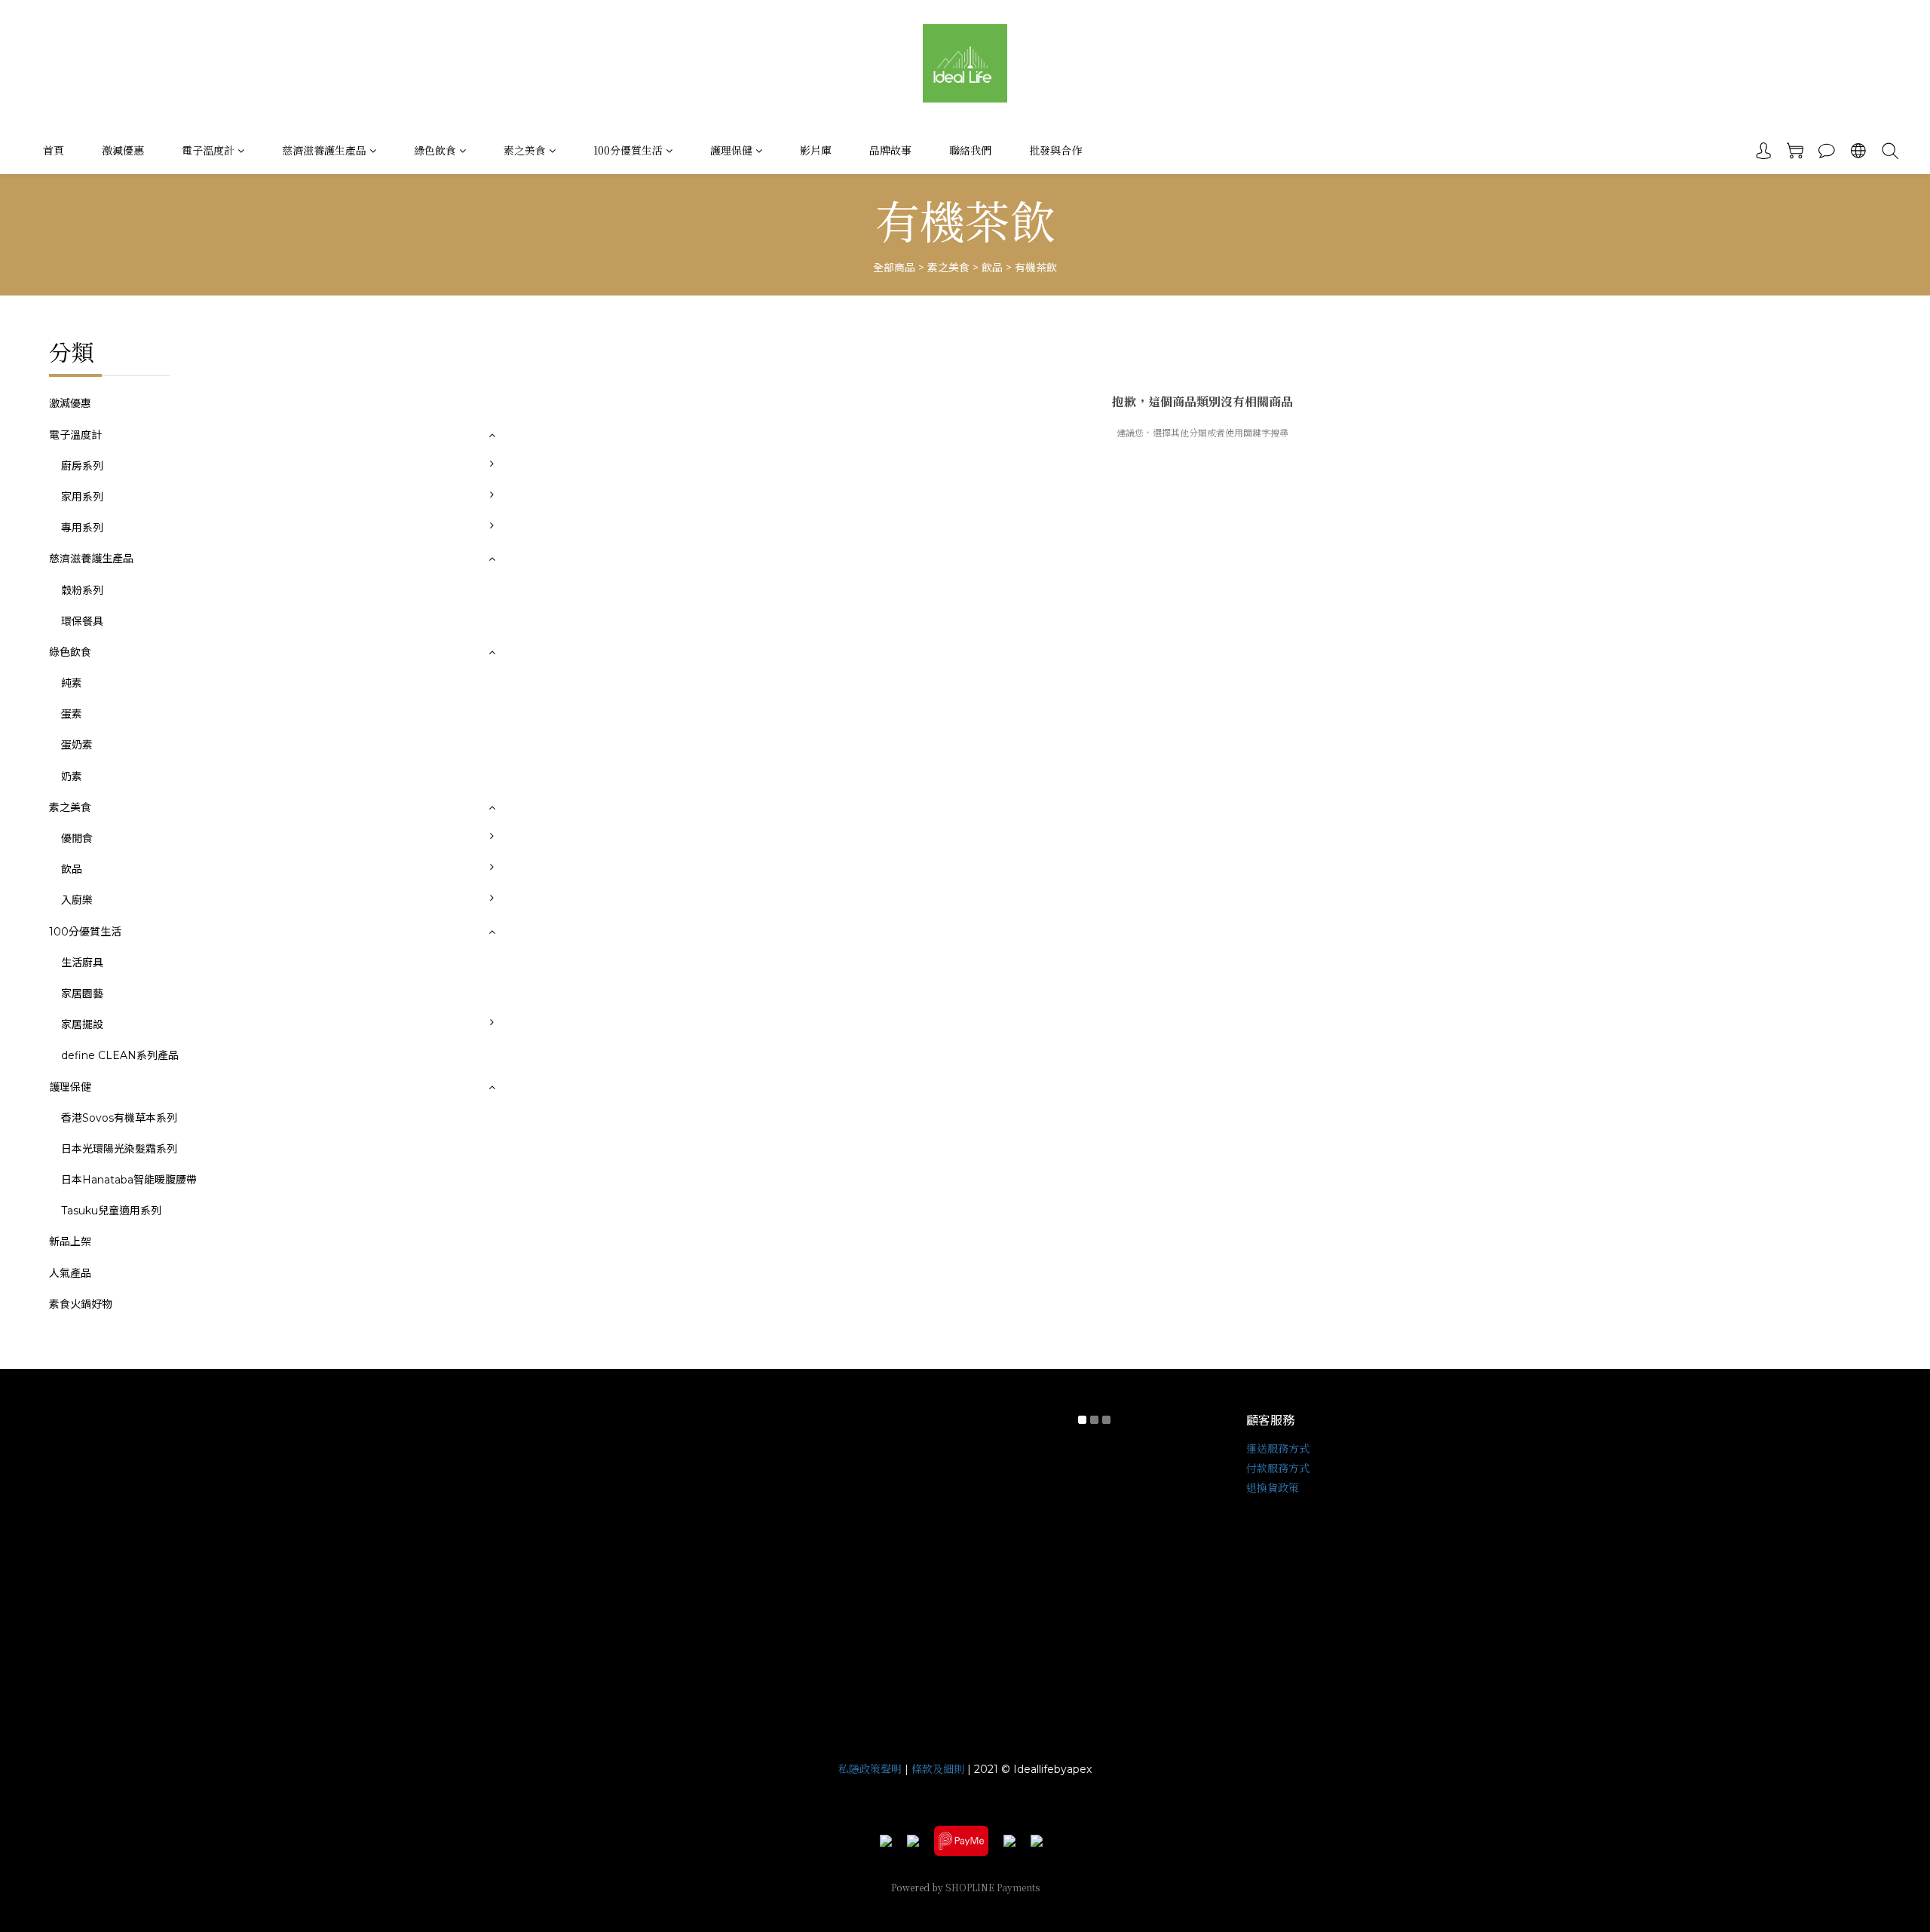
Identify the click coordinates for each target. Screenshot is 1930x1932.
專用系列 (82, 528)
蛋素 (72, 714)
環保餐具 (82, 621)
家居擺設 (82, 1024)
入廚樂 (77, 900)
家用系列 (82, 497)
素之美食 (525, 150)
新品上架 (70, 1242)
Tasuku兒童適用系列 (111, 1211)
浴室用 (525, 540)
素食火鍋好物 (81, 1304)
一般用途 (531, 509)
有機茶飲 (1036, 268)
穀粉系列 (82, 590)
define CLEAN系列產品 (120, 1055)
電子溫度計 (208, 150)
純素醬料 (531, 944)
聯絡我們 (970, 150)
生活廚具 (82, 963)
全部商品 (894, 268)
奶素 (72, 776)
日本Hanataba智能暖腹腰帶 (129, 1180)
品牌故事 (890, 150)
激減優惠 (123, 150)
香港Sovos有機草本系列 (119, 1118)
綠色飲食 (435, 150)
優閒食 (77, 838)
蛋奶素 (77, 745)
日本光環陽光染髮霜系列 (119, 1149)
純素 (72, 683)
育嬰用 (525, 602)
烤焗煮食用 (536, 478)
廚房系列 (82, 466)
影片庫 (816, 150)
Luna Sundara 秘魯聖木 (568, 1067)
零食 (520, 850)
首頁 (54, 150)
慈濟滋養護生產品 (324, 150)
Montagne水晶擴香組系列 (574, 1036)
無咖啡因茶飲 (541, 881)
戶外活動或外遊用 (552, 571)
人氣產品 (70, 1273)
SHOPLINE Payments (993, 1887)
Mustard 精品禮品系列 (565, 1099)
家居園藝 (82, 994)
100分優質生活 (628, 150)
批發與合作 (1055, 150)
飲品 (992, 268)
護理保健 (731, 150)
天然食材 (531, 912)
